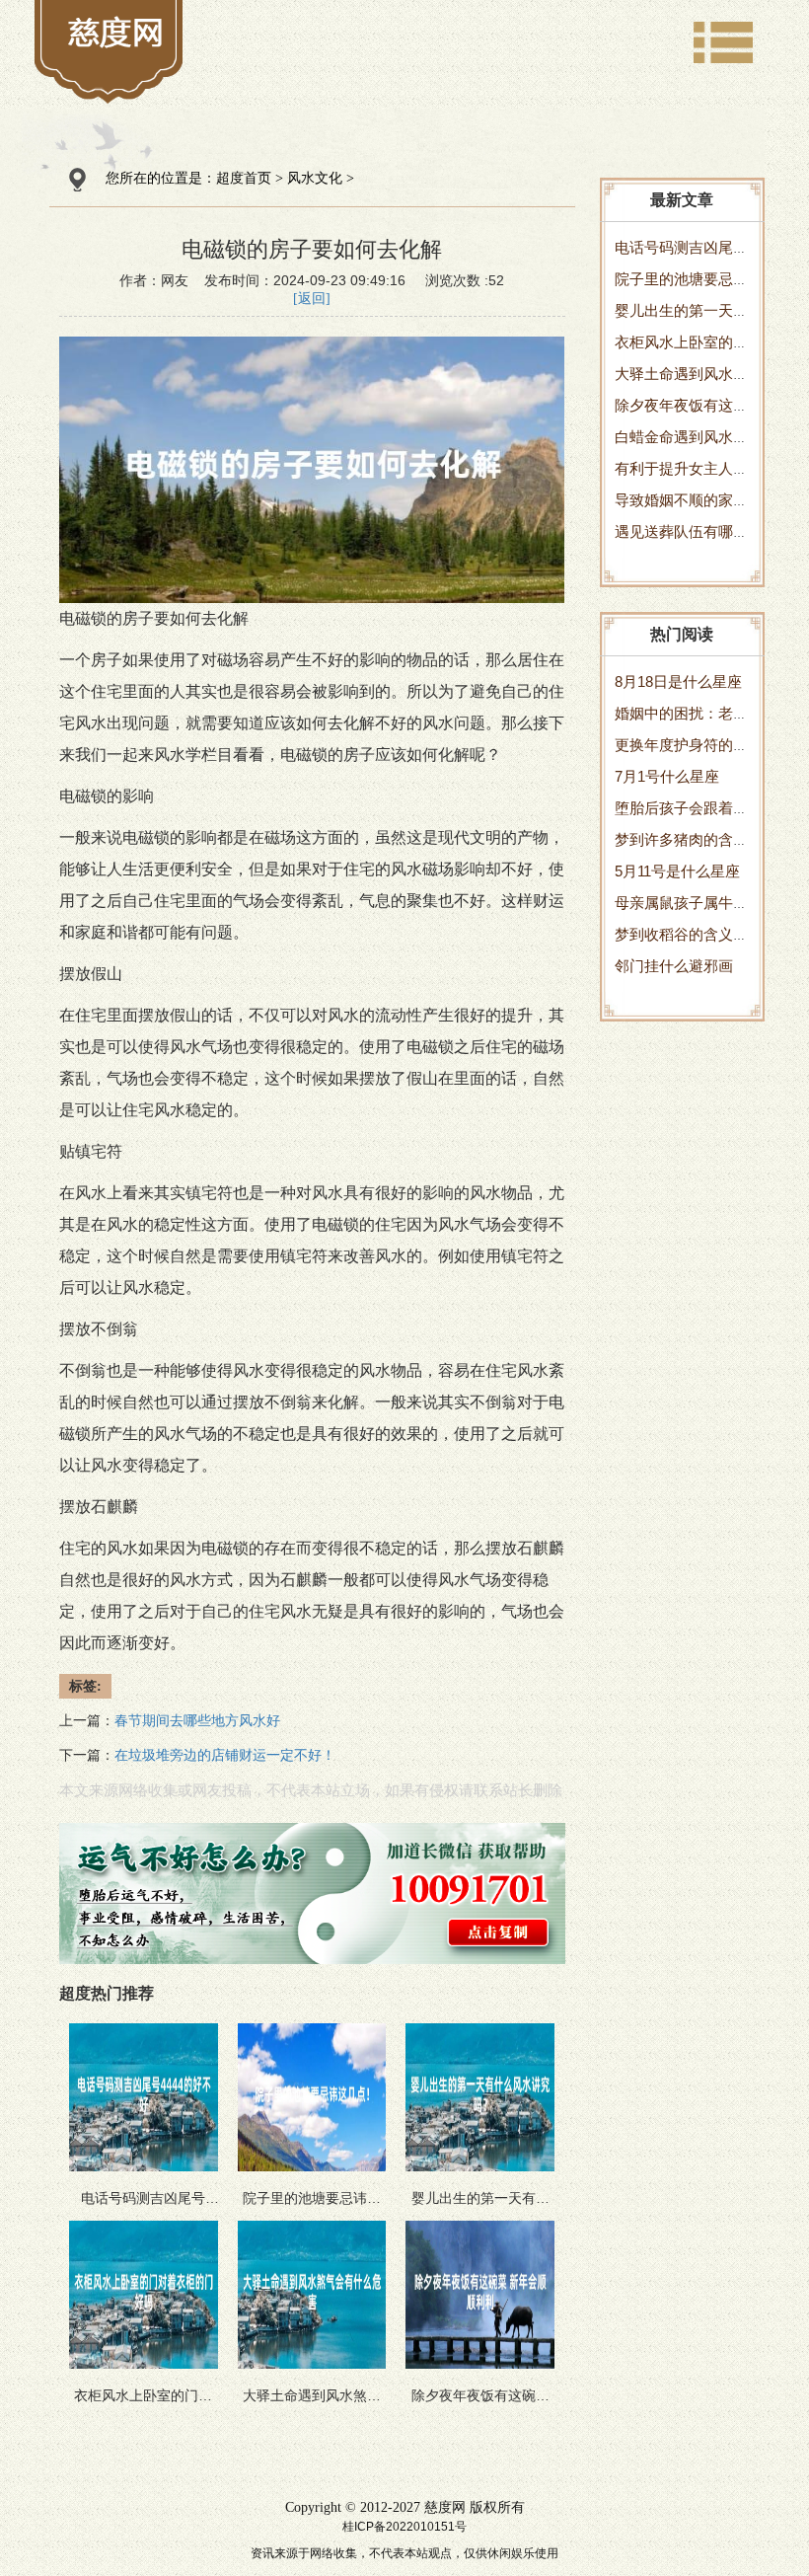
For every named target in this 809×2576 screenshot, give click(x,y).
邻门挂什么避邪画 (674, 966)
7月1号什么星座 (667, 776)
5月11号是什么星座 (677, 871)
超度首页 (244, 178)
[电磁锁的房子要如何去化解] (116, 32)
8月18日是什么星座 (678, 682)
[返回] (312, 299)
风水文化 (315, 178)
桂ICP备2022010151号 (404, 2527)
